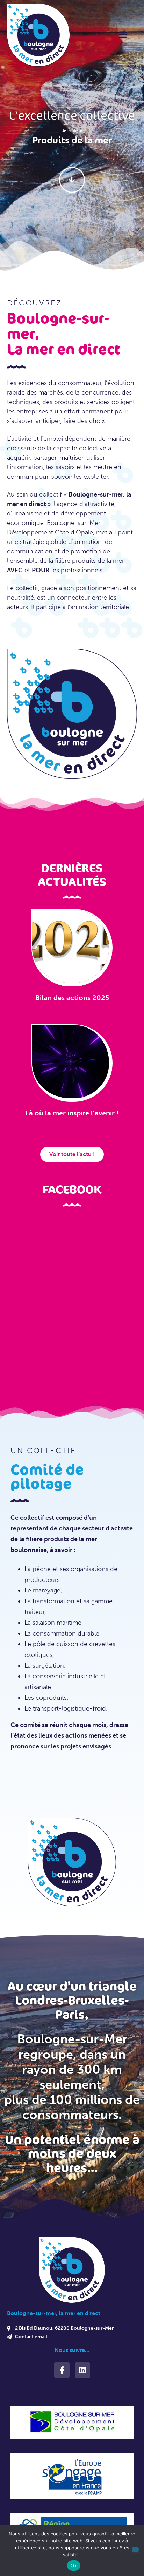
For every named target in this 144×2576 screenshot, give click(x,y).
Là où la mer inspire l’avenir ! (72, 1113)
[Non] (135, 2550)
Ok (74, 2565)
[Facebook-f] (62, 2370)
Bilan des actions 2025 (72, 998)
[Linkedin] (82, 2370)
